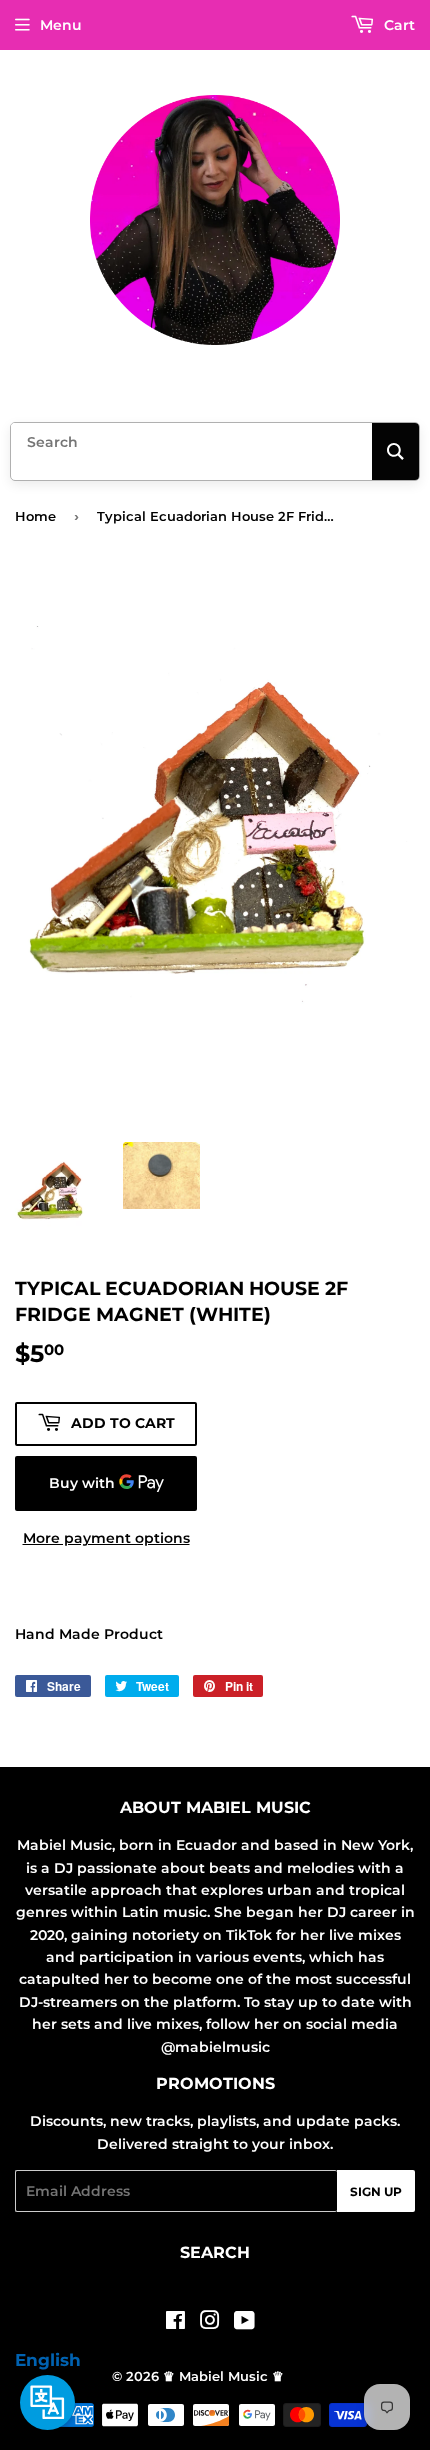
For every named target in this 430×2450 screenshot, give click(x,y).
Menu (61, 25)
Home (35, 516)
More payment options (106, 1538)
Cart (397, 25)
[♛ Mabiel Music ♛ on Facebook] (175, 2323)
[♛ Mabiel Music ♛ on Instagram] (210, 2323)
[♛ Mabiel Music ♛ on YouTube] (244, 2323)
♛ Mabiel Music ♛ (223, 2376)
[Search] (395, 451)
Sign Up (376, 2191)
